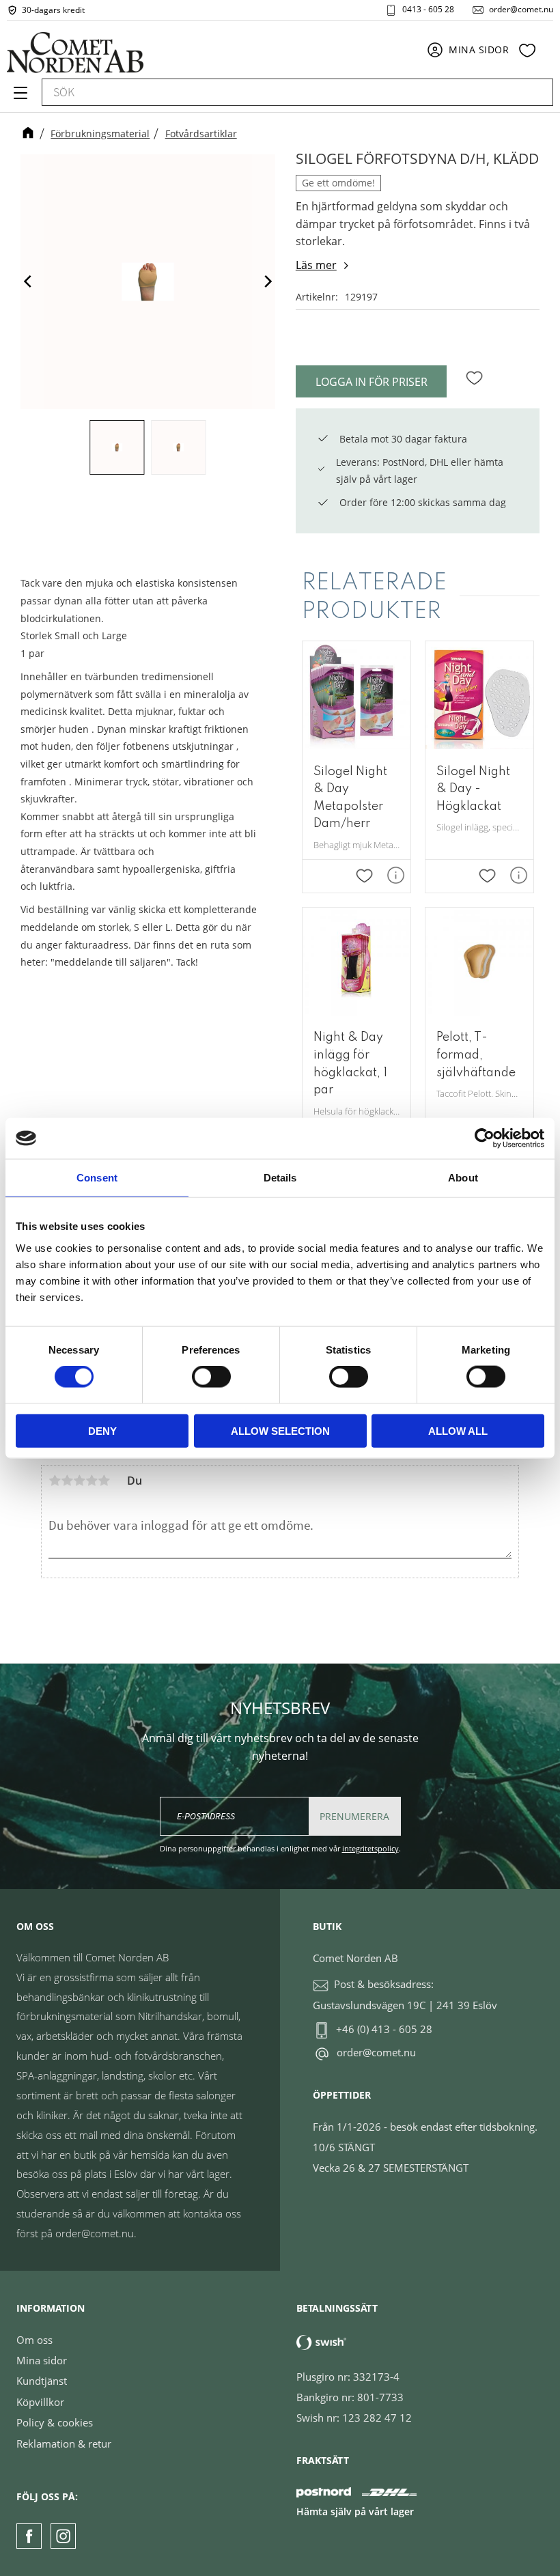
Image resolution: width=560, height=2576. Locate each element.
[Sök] (536, 92)
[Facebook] (29, 2536)
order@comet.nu (521, 10)
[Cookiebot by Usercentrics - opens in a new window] (485, 1138)
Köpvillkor (40, 2402)
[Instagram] (63, 2536)
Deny (102, 1430)
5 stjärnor (104, 1481)
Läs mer (316, 265)
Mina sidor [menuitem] (479, 50)
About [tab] (463, 1178)
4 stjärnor (92, 1481)
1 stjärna (55, 1481)
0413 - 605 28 (428, 10)
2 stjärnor (67, 1481)
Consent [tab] (97, 1178)
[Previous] (29, 282)
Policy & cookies (55, 2422)
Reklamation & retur (64, 2444)
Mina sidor (42, 2360)
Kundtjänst (42, 2381)
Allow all (458, 1430)
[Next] (267, 282)
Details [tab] (280, 1178)
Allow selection (280, 1430)
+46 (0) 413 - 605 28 (384, 2029)
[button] (19, 98)
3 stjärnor (79, 1481)
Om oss (34, 2340)
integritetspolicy (370, 1848)
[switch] (211, 1377)
